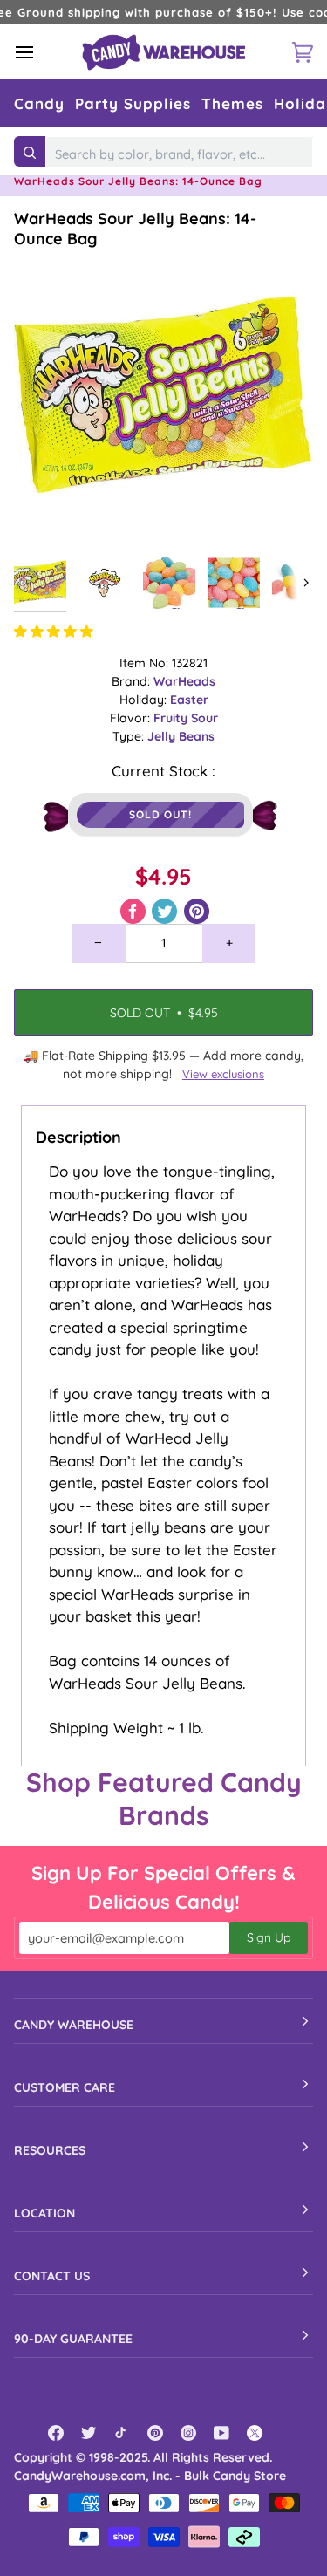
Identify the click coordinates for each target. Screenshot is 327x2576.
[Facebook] (56, 2433)
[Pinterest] (155, 2433)
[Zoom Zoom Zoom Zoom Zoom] (163, 398)
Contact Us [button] (52, 2276)
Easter (189, 700)
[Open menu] (40, 52)
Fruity (172, 718)
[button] (39, 103)
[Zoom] (47, 515)
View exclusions (223, 1074)
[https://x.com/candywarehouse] (255, 2433)
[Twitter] (89, 2433)
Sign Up (269, 1937)
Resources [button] (50, 2150)
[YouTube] (221, 2433)
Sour (204, 718)
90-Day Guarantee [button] (73, 2339)
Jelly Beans (181, 736)
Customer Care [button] (65, 2087)
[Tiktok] (122, 2433)
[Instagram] (188, 2433)
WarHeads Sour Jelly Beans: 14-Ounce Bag (135, 229)
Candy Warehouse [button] (74, 2025)
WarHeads (184, 681)
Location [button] (44, 2213)
